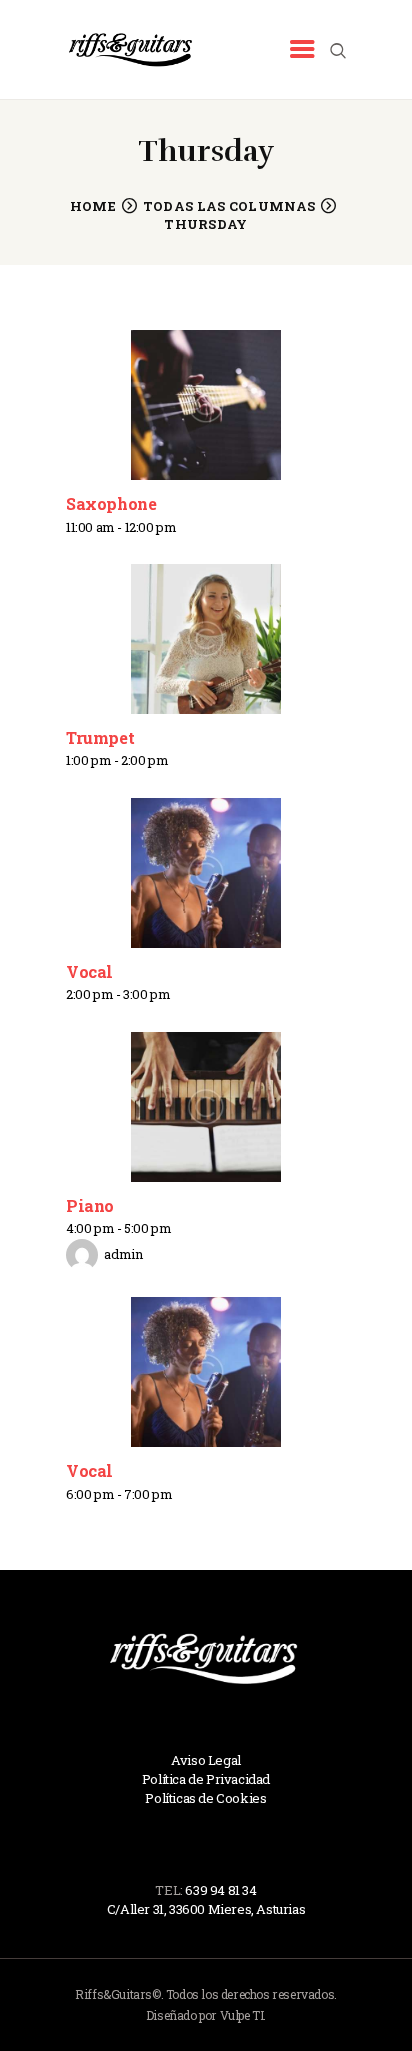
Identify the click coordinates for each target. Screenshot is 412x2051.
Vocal (89, 971)
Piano (90, 1205)
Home (93, 206)
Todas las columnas (229, 206)
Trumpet (100, 737)
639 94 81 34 (220, 1890)
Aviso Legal (206, 1760)
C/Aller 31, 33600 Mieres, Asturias (206, 1909)
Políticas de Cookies (205, 1798)
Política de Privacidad (206, 1779)
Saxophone (111, 503)
